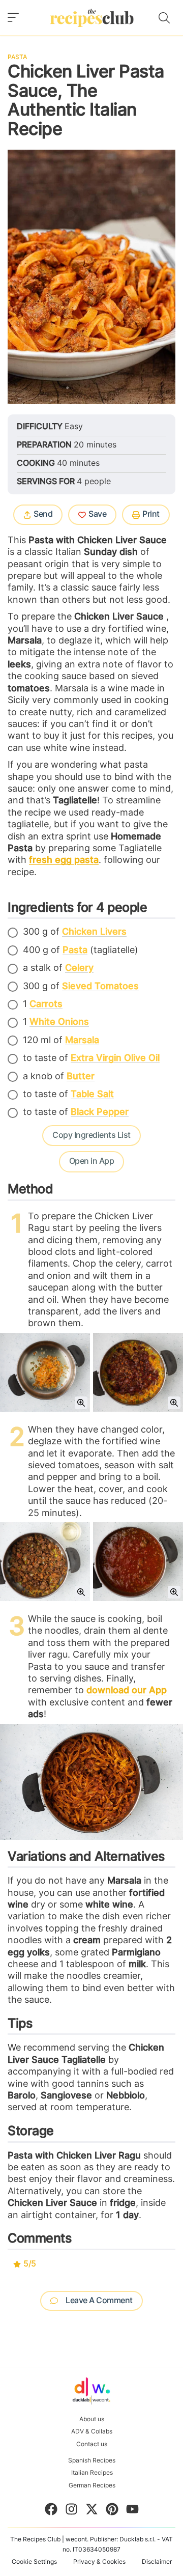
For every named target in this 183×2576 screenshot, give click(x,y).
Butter (81, 1077)
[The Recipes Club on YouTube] (132, 2511)
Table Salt (92, 1095)
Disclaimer (157, 2562)
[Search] (164, 18)
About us (92, 2419)
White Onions (59, 1022)
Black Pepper (100, 1112)
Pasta (17, 57)
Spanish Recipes (92, 2460)
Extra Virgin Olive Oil (115, 1058)
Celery (79, 968)
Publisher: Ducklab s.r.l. (123, 2539)
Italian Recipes (91, 2473)
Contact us (92, 2444)
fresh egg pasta (64, 860)
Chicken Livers (94, 932)
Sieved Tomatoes (100, 987)
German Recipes (91, 2485)
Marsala (82, 1041)
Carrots (46, 1004)
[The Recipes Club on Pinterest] (112, 2511)
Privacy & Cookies (99, 2562)
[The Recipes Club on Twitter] (92, 2511)
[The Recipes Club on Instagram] (71, 2511)
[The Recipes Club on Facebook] (51, 2511)
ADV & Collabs (92, 2431)
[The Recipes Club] (92, 18)
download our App (127, 1691)
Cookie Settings (34, 2562)
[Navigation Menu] (13, 18)
